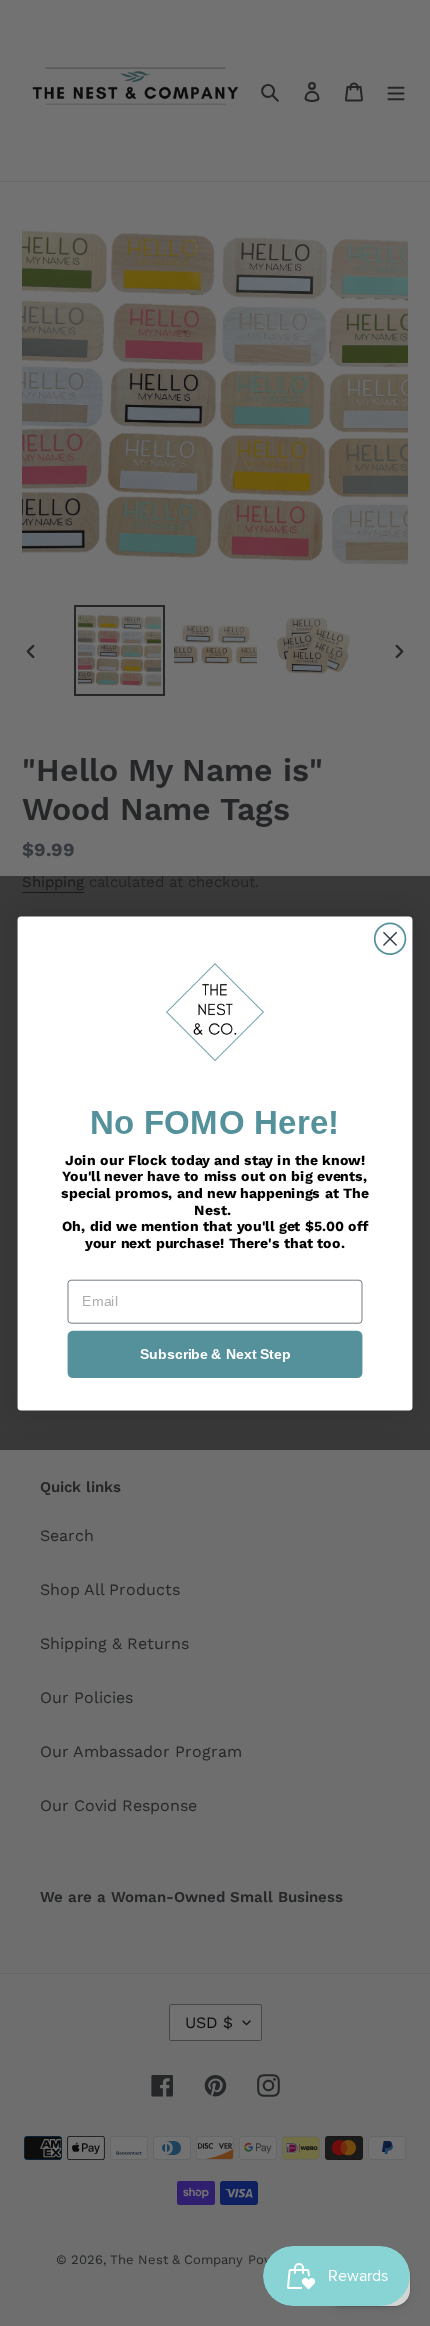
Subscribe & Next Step (215, 1353)
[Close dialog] (390, 938)
